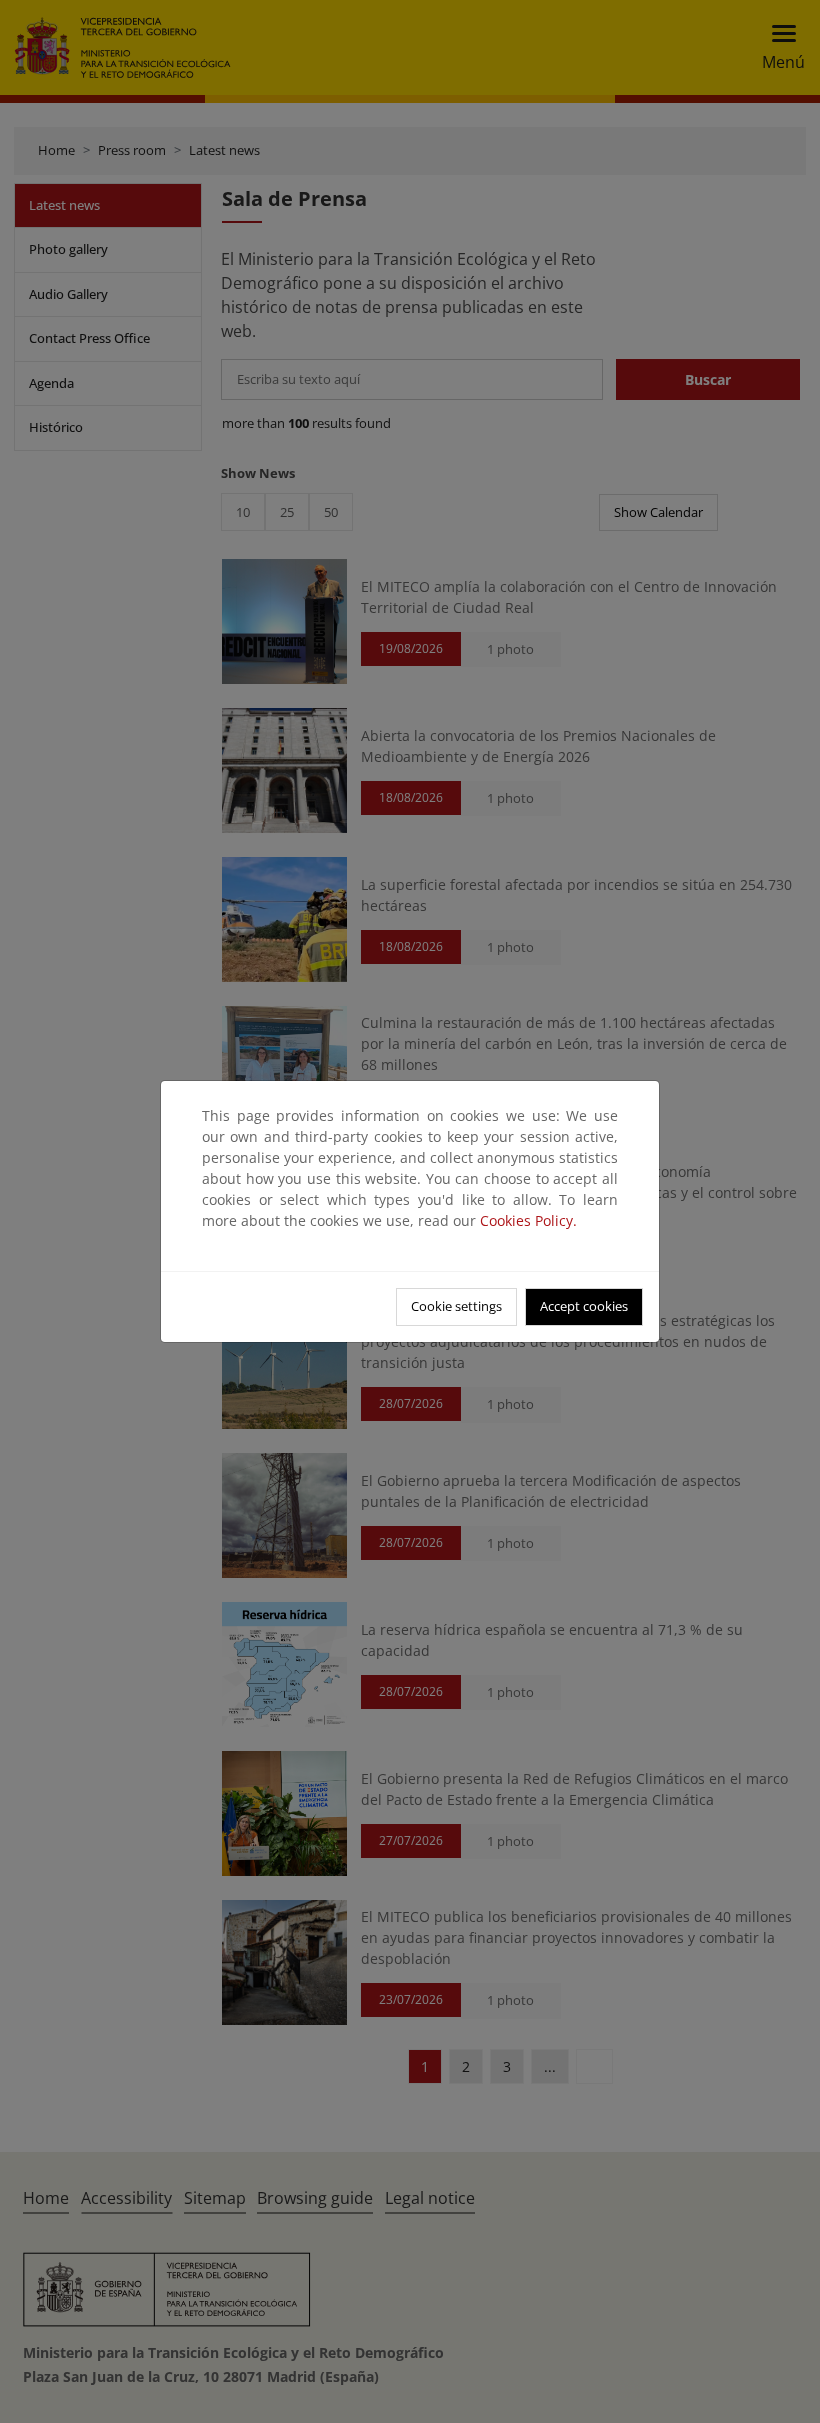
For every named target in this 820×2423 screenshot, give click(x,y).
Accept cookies (584, 1306)
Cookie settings (456, 1306)
